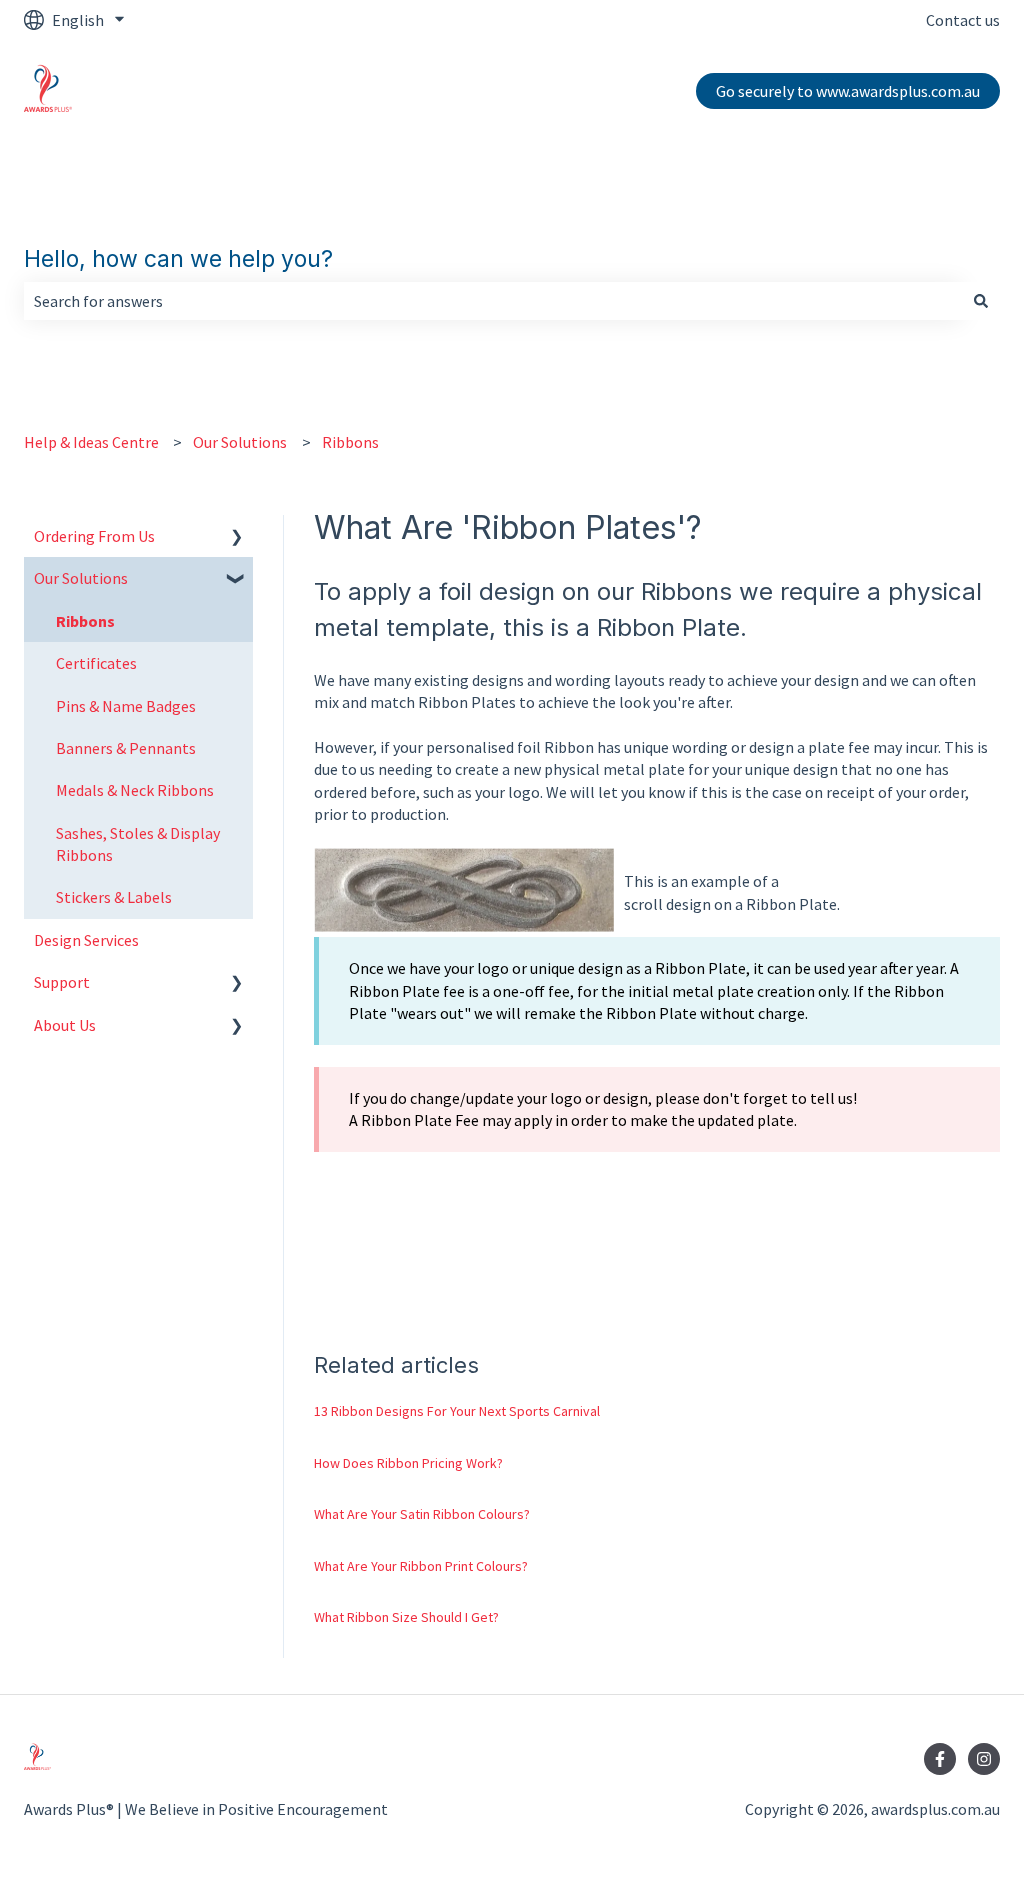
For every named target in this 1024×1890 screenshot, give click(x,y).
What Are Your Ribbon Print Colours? (421, 1566)
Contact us (963, 20)
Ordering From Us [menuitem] (94, 536)
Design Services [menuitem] (86, 940)
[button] (237, 537)
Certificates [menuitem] (96, 663)
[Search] (981, 301)
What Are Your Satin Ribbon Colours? (422, 1514)
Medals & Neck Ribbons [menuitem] (135, 790)
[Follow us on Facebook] (940, 1759)
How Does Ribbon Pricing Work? (408, 1463)
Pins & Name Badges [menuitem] (126, 706)
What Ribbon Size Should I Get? (406, 1617)
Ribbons (350, 442)
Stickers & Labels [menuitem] (114, 897)
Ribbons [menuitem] (85, 621)
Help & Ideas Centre (91, 442)
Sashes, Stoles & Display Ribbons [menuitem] (138, 844)
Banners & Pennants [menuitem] (126, 748)
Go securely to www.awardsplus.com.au (848, 91)
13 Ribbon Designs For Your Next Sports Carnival (457, 1411)
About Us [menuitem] (65, 1025)
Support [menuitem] (62, 982)
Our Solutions (240, 442)
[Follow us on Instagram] (984, 1759)
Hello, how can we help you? (178, 259)
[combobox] (493, 301)
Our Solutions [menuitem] (81, 578)
